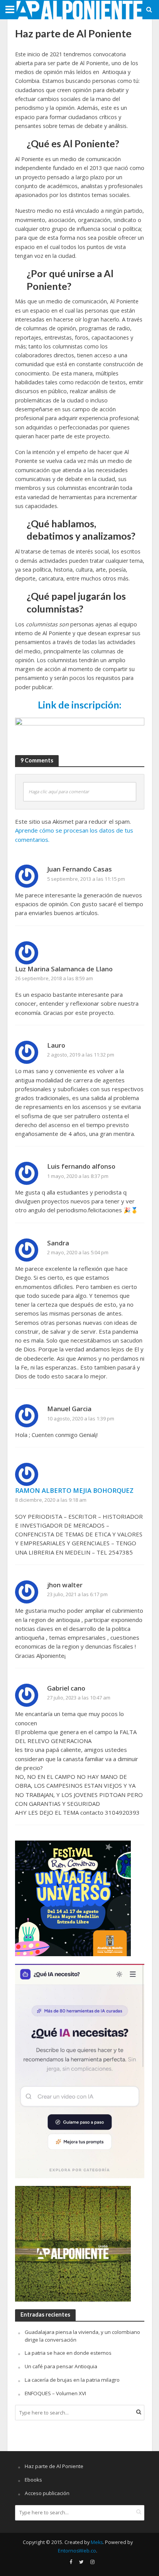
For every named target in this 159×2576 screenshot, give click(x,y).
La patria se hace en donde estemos (68, 2353)
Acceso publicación (47, 2493)
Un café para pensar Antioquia (61, 2366)
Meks (97, 2542)
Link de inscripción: (80, 705)
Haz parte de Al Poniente (54, 2466)
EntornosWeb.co (77, 2551)
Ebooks (33, 2480)
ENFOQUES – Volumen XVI (55, 2393)
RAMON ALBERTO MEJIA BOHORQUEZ (74, 1490)
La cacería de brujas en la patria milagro (72, 2380)
